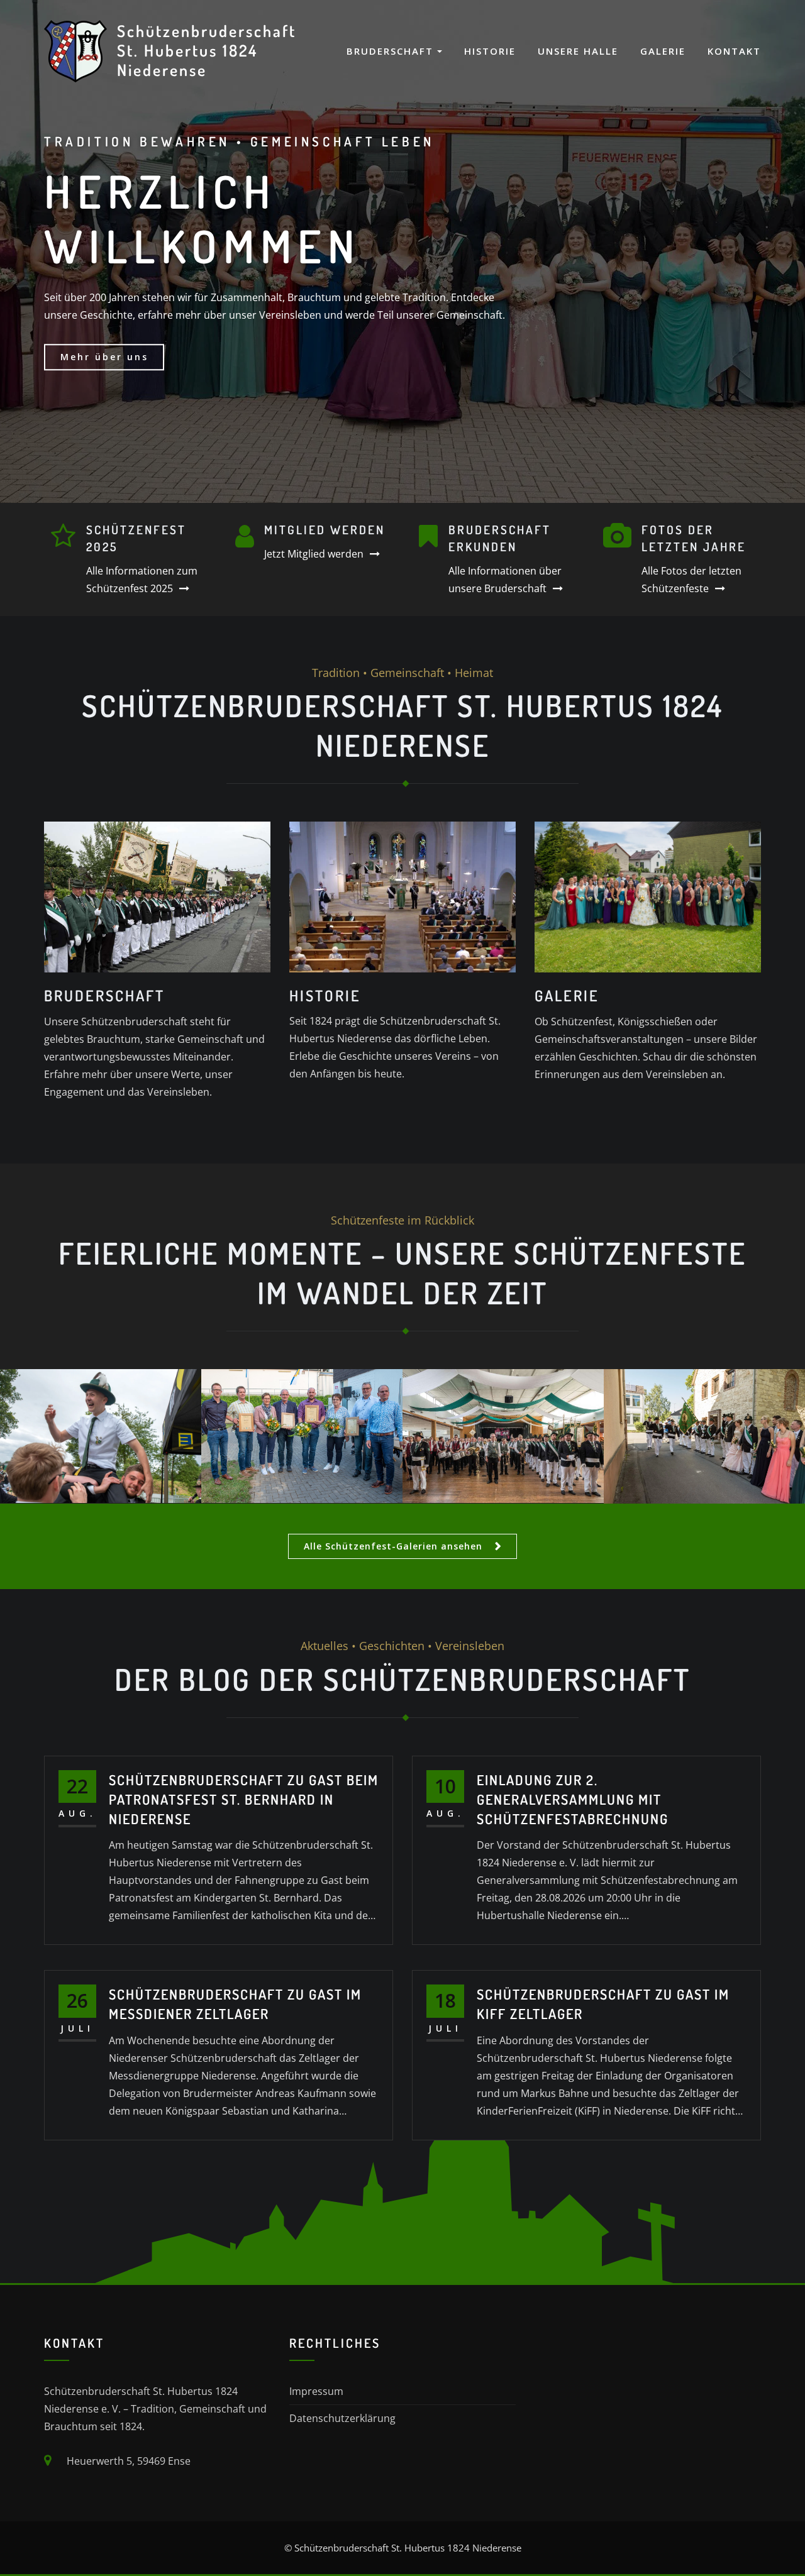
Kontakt (734, 51)
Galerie (663, 51)
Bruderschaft (392, 51)
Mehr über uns (104, 357)
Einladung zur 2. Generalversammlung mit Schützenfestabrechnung (573, 1799)
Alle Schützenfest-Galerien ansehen (393, 1546)
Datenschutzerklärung (342, 2418)
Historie (490, 51)
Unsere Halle (578, 51)
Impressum (316, 2391)
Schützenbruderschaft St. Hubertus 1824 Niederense (207, 50)
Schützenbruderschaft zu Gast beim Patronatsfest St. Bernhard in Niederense (244, 1799)
